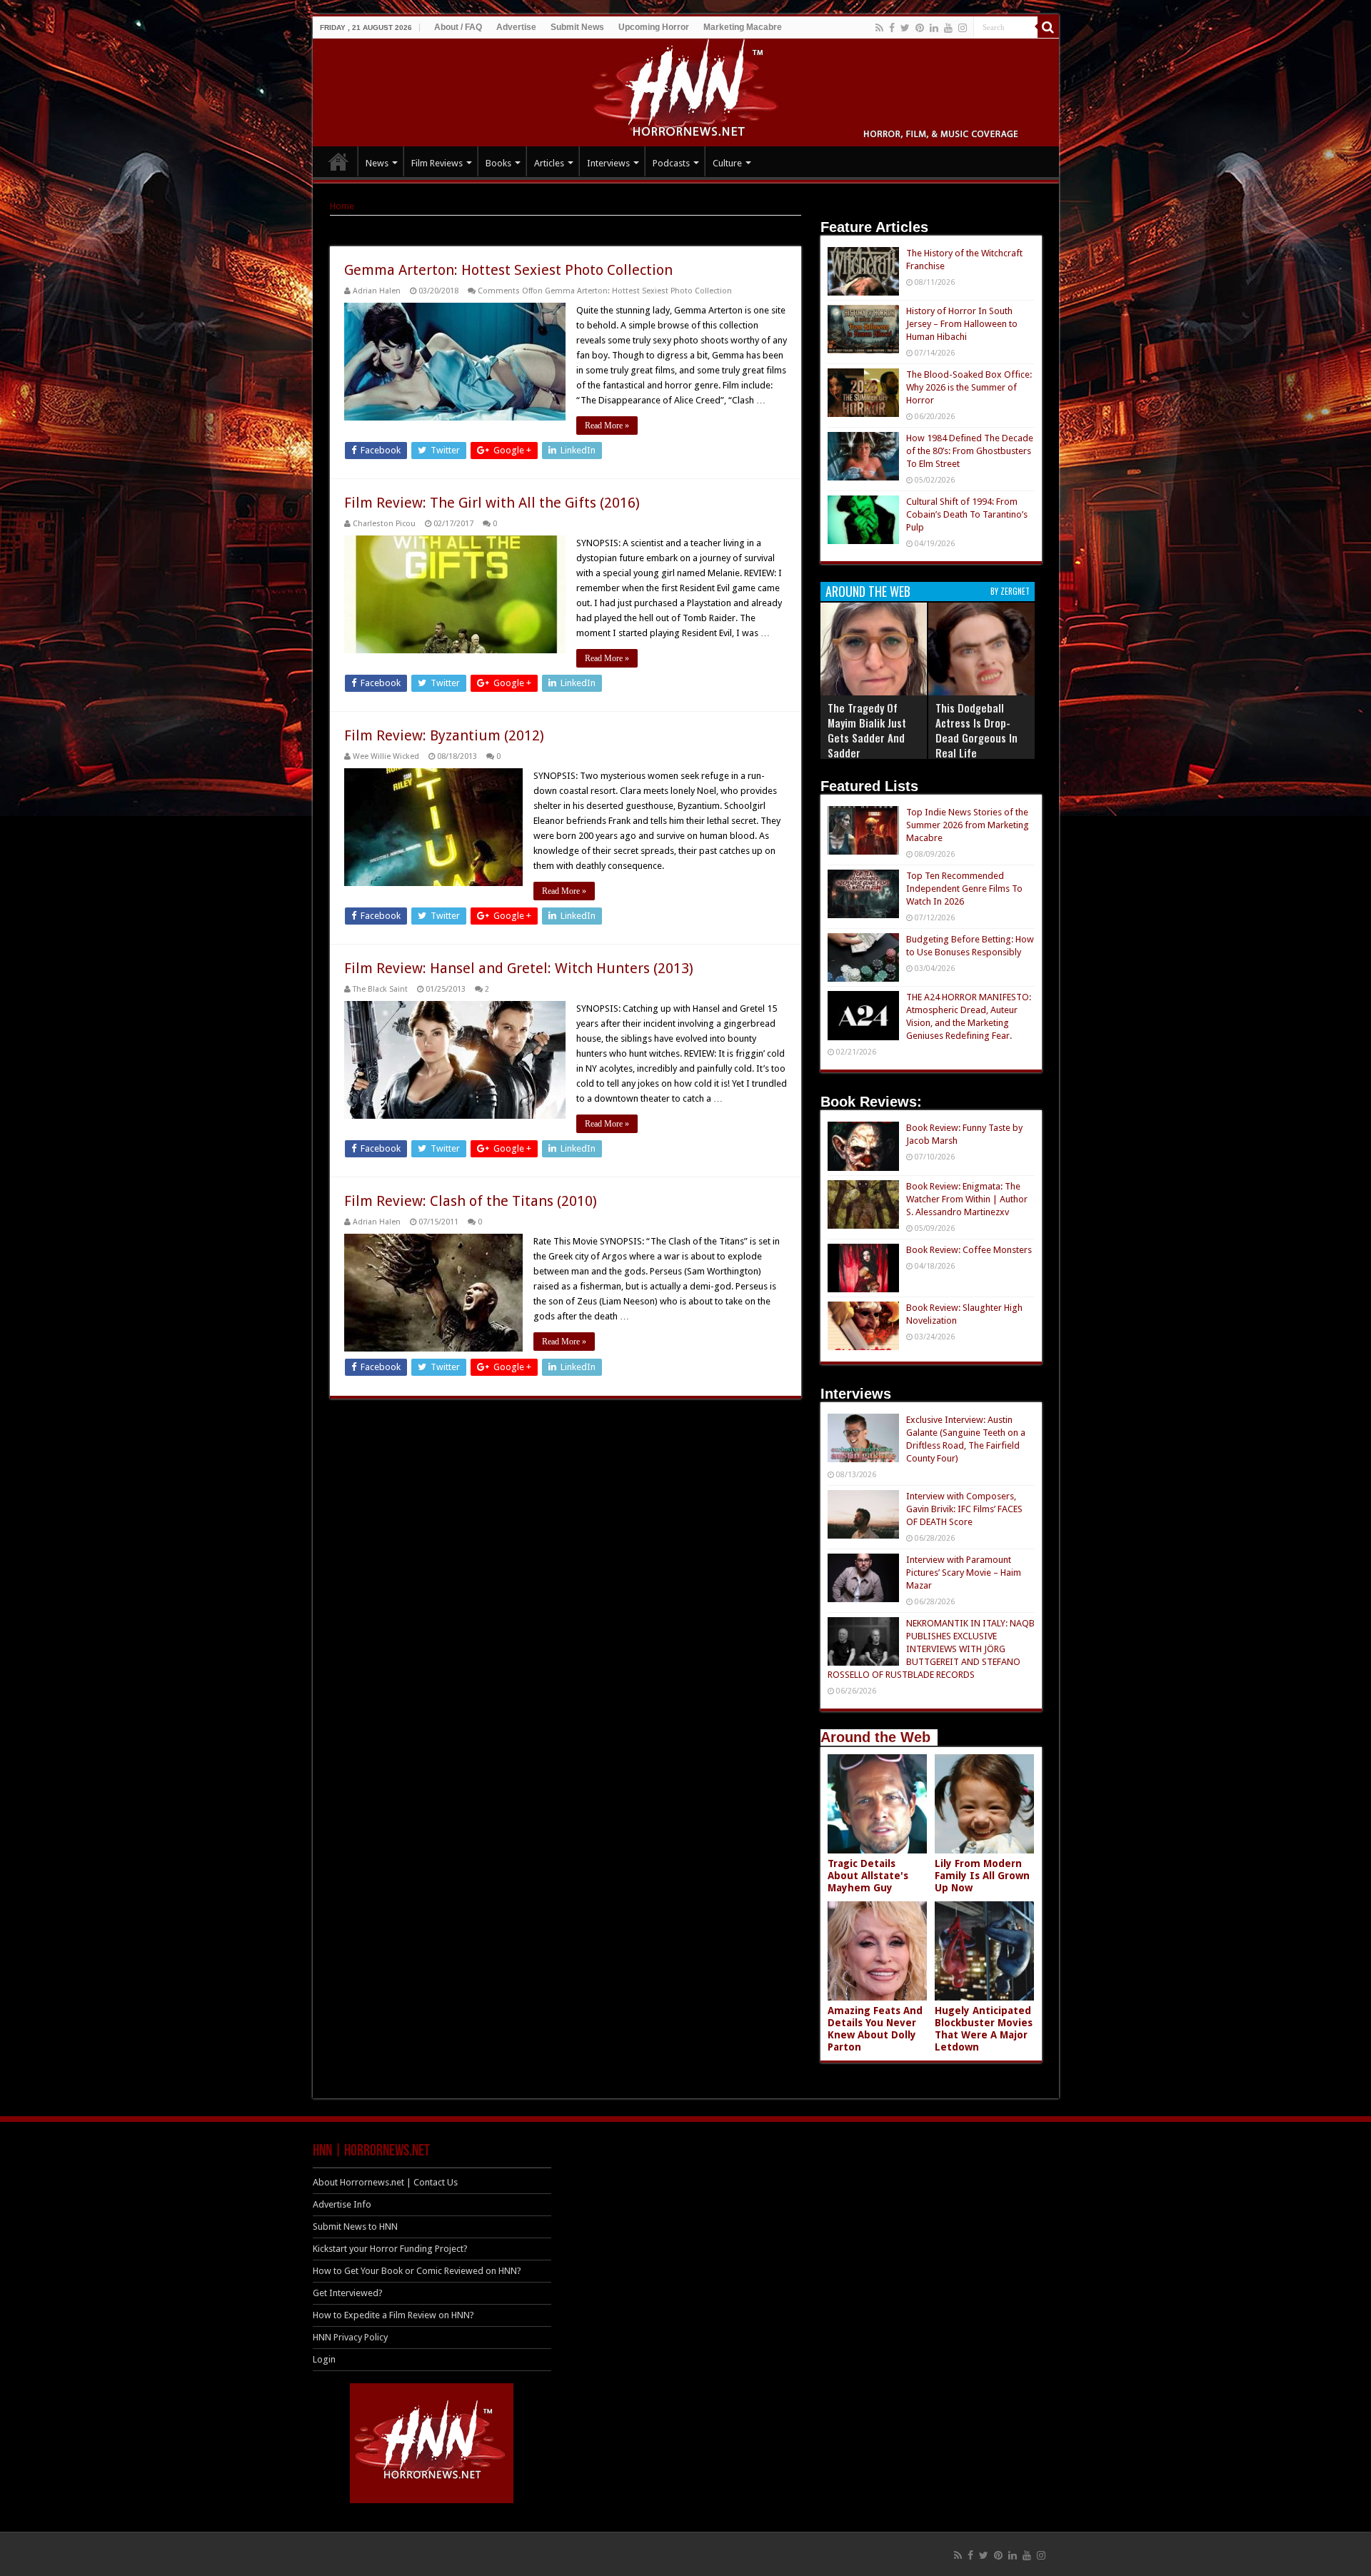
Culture (727, 163)
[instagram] (963, 28)
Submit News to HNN (355, 2227)
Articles (549, 163)
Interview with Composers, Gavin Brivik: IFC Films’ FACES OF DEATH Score (964, 1509)
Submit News (577, 27)
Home (342, 206)
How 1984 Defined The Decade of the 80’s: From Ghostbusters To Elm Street (970, 451)
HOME (338, 161)
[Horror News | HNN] (686, 90)
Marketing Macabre (743, 27)
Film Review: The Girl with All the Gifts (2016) (492, 503)
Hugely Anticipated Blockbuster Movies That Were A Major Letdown (984, 2029)
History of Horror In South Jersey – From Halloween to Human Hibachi (962, 324)
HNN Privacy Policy (350, 2337)
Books (498, 163)
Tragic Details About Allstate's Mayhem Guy (868, 1876)
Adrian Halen (377, 291)
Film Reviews (437, 163)
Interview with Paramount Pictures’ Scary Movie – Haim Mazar (964, 1573)
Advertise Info (342, 2204)
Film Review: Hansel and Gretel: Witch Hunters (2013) (519, 968)
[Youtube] (948, 28)
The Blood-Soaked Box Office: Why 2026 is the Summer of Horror (969, 387)
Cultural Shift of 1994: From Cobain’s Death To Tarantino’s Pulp (967, 514)
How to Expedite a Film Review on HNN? (393, 2315)
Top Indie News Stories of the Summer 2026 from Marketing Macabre (968, 825)
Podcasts (671, 163)
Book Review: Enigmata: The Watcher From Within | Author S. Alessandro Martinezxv (967, 1199)
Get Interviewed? (348, 2293)
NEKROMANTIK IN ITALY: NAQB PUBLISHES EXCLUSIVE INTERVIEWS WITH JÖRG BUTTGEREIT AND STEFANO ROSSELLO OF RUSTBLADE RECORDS (931, 1649)
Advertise (516, 27)
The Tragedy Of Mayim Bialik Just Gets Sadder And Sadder (867, 730)
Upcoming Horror (654, 27)
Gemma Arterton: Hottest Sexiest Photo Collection (508, 270)
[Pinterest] (920, 28)
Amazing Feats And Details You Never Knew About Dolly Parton (875, 2029)
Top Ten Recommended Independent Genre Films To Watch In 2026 (964, 889)
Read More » (607, 426)
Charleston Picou (384, 524)
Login (324, 2359)
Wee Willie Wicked (386, 756)
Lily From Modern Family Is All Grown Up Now (982, 1876)
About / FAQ (458, 27)
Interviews (608, 163)
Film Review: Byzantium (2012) (444, 735)
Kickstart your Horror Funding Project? (390, 2249)
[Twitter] (905, 28)
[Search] (1048, 27)
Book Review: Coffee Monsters (969, 1250)
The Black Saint (380, 989)
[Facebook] (892, 28)
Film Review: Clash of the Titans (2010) (471, 1201)
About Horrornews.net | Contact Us (385, 2182)
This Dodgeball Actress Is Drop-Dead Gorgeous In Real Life (976, 730)
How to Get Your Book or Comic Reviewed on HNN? (417, 2271)
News (377, 163)
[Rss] (879, 28)
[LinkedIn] (934, 28)
